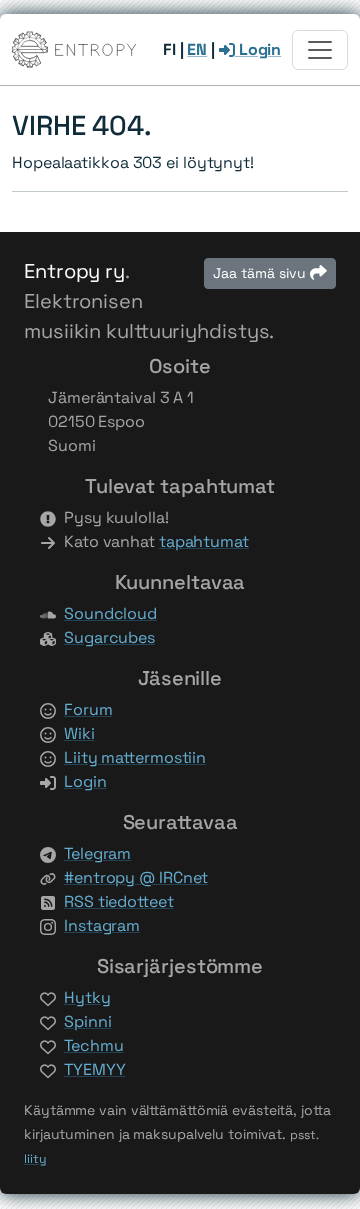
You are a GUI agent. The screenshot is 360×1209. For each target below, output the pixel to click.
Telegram (97, 853)
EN (197, 49)
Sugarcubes (109, 637)
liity (35, 1159)
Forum (88, 709)
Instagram (102, 925)
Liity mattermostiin (135, 757)
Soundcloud (110, 613)
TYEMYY (94, 1069)
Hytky (87, 997)
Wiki (79, 733)
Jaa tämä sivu (261, 273)
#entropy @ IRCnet (136, 877)
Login (258, 49)
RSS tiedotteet (119, 901)
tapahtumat (204, 541)
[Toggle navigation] (320, 50)
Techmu (93, 1045)
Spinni (87, 1021)
